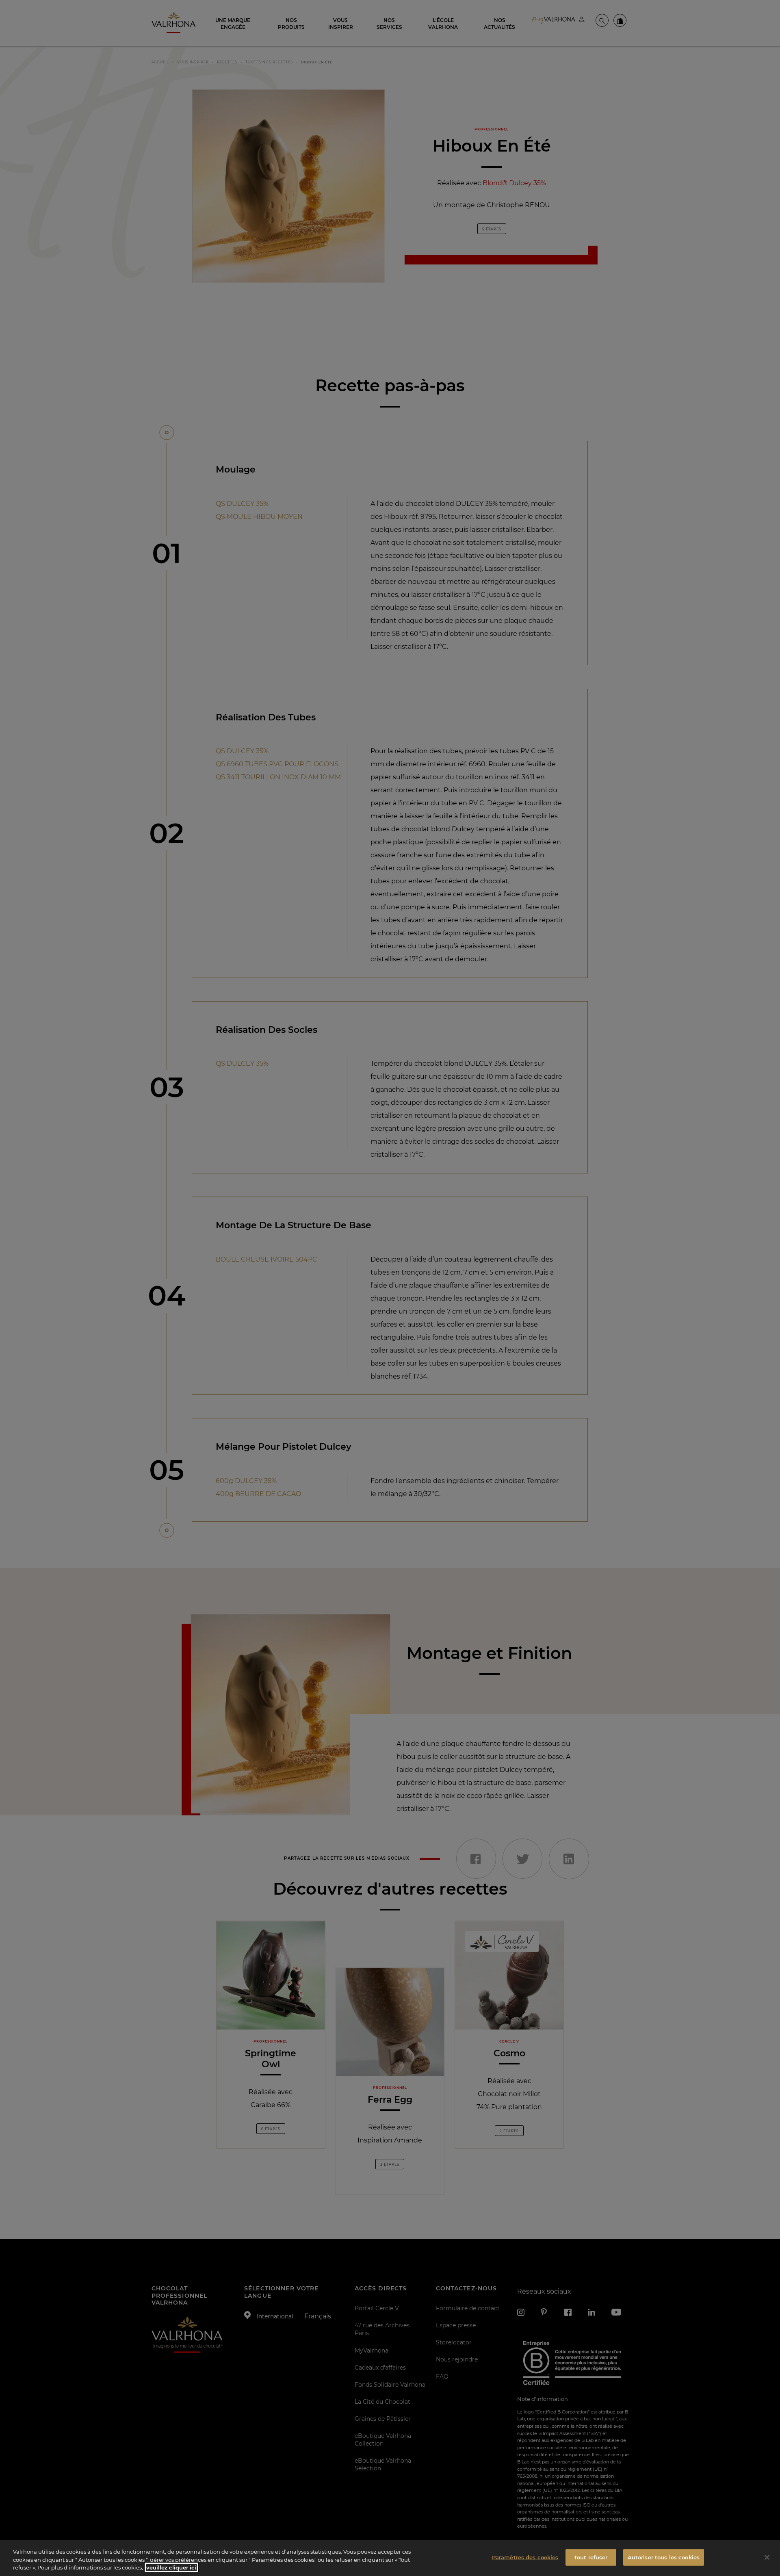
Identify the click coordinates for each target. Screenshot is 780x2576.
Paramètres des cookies (525, 2557)
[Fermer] (767, 2557)
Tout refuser (591, 2557)
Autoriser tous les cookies (664, 2557)
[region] (390, 2558)
